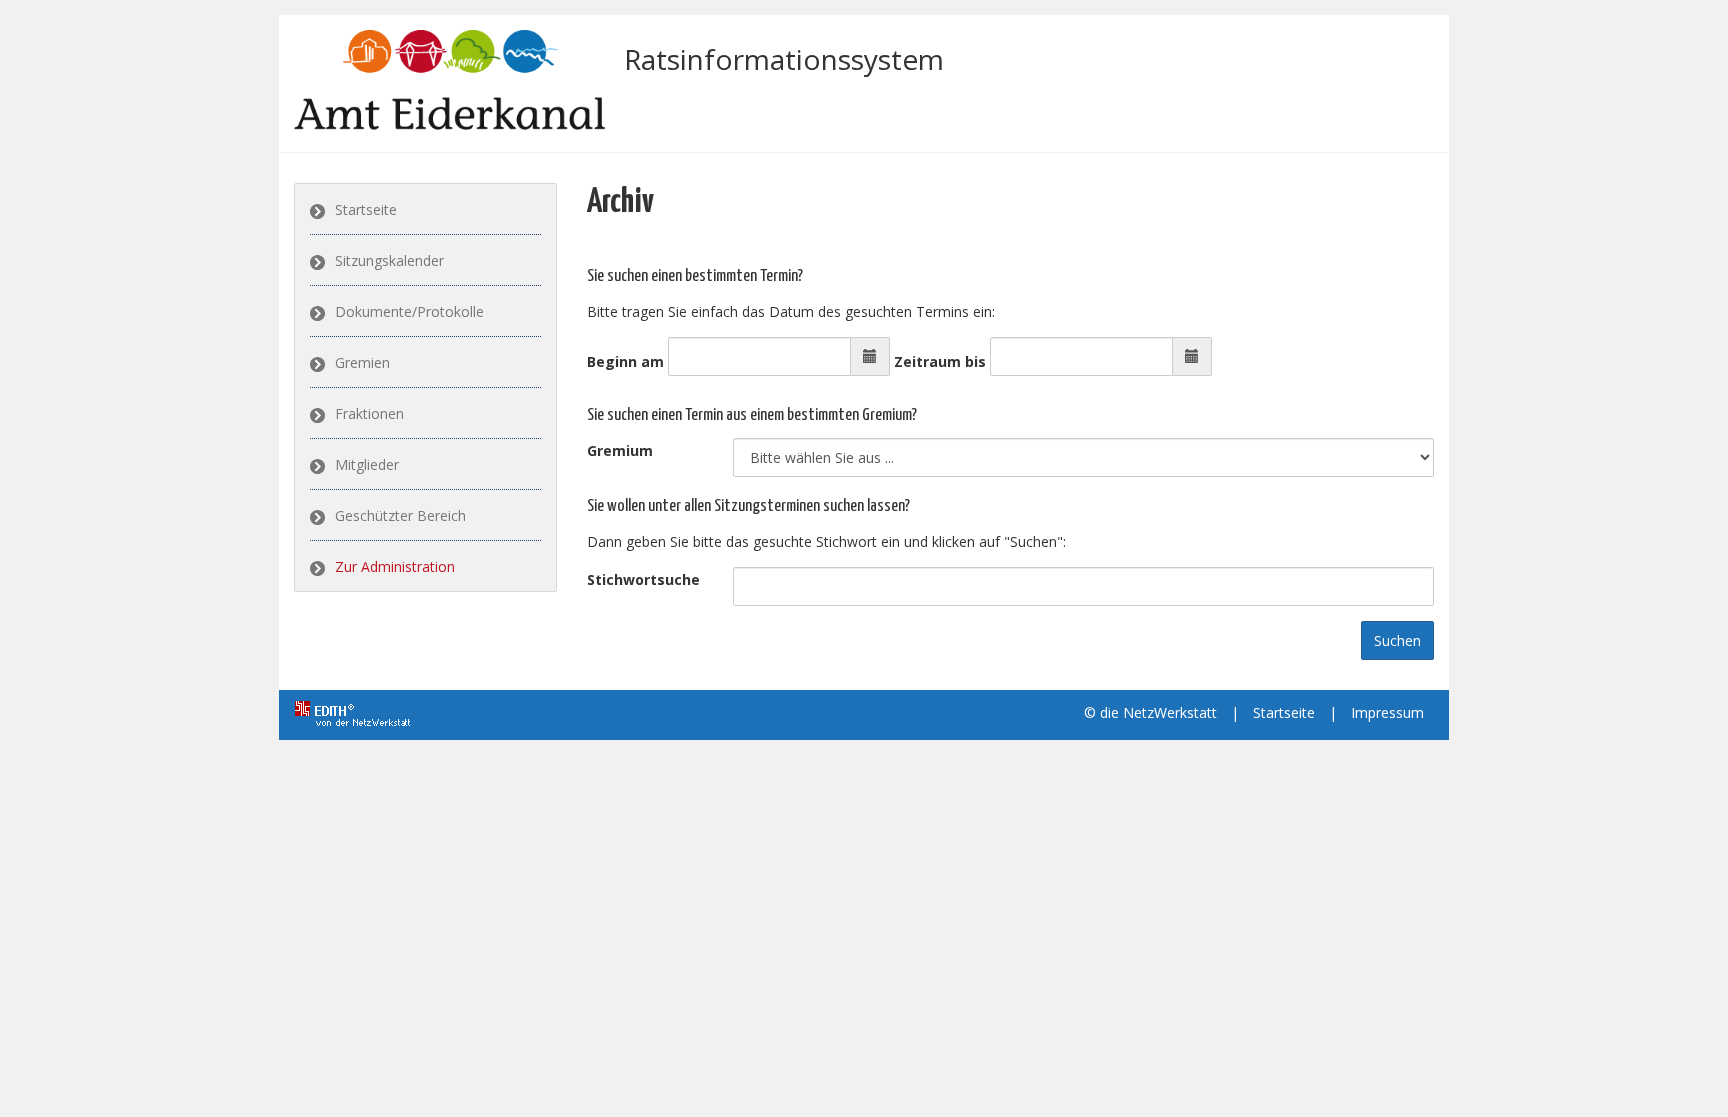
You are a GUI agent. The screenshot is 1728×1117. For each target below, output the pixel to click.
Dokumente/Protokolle (409, 311)
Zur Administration (395, 566)
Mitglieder (367, 464)
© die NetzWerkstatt (1150, 712)
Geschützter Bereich (400, 515)
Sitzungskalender (389, 260)
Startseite (366, 209)
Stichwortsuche (643, 579)
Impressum (1387, 712)
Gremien (362, 362)
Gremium (620, 450)
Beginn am (625, 361)
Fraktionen (369, 413)
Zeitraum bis (940, 361)
